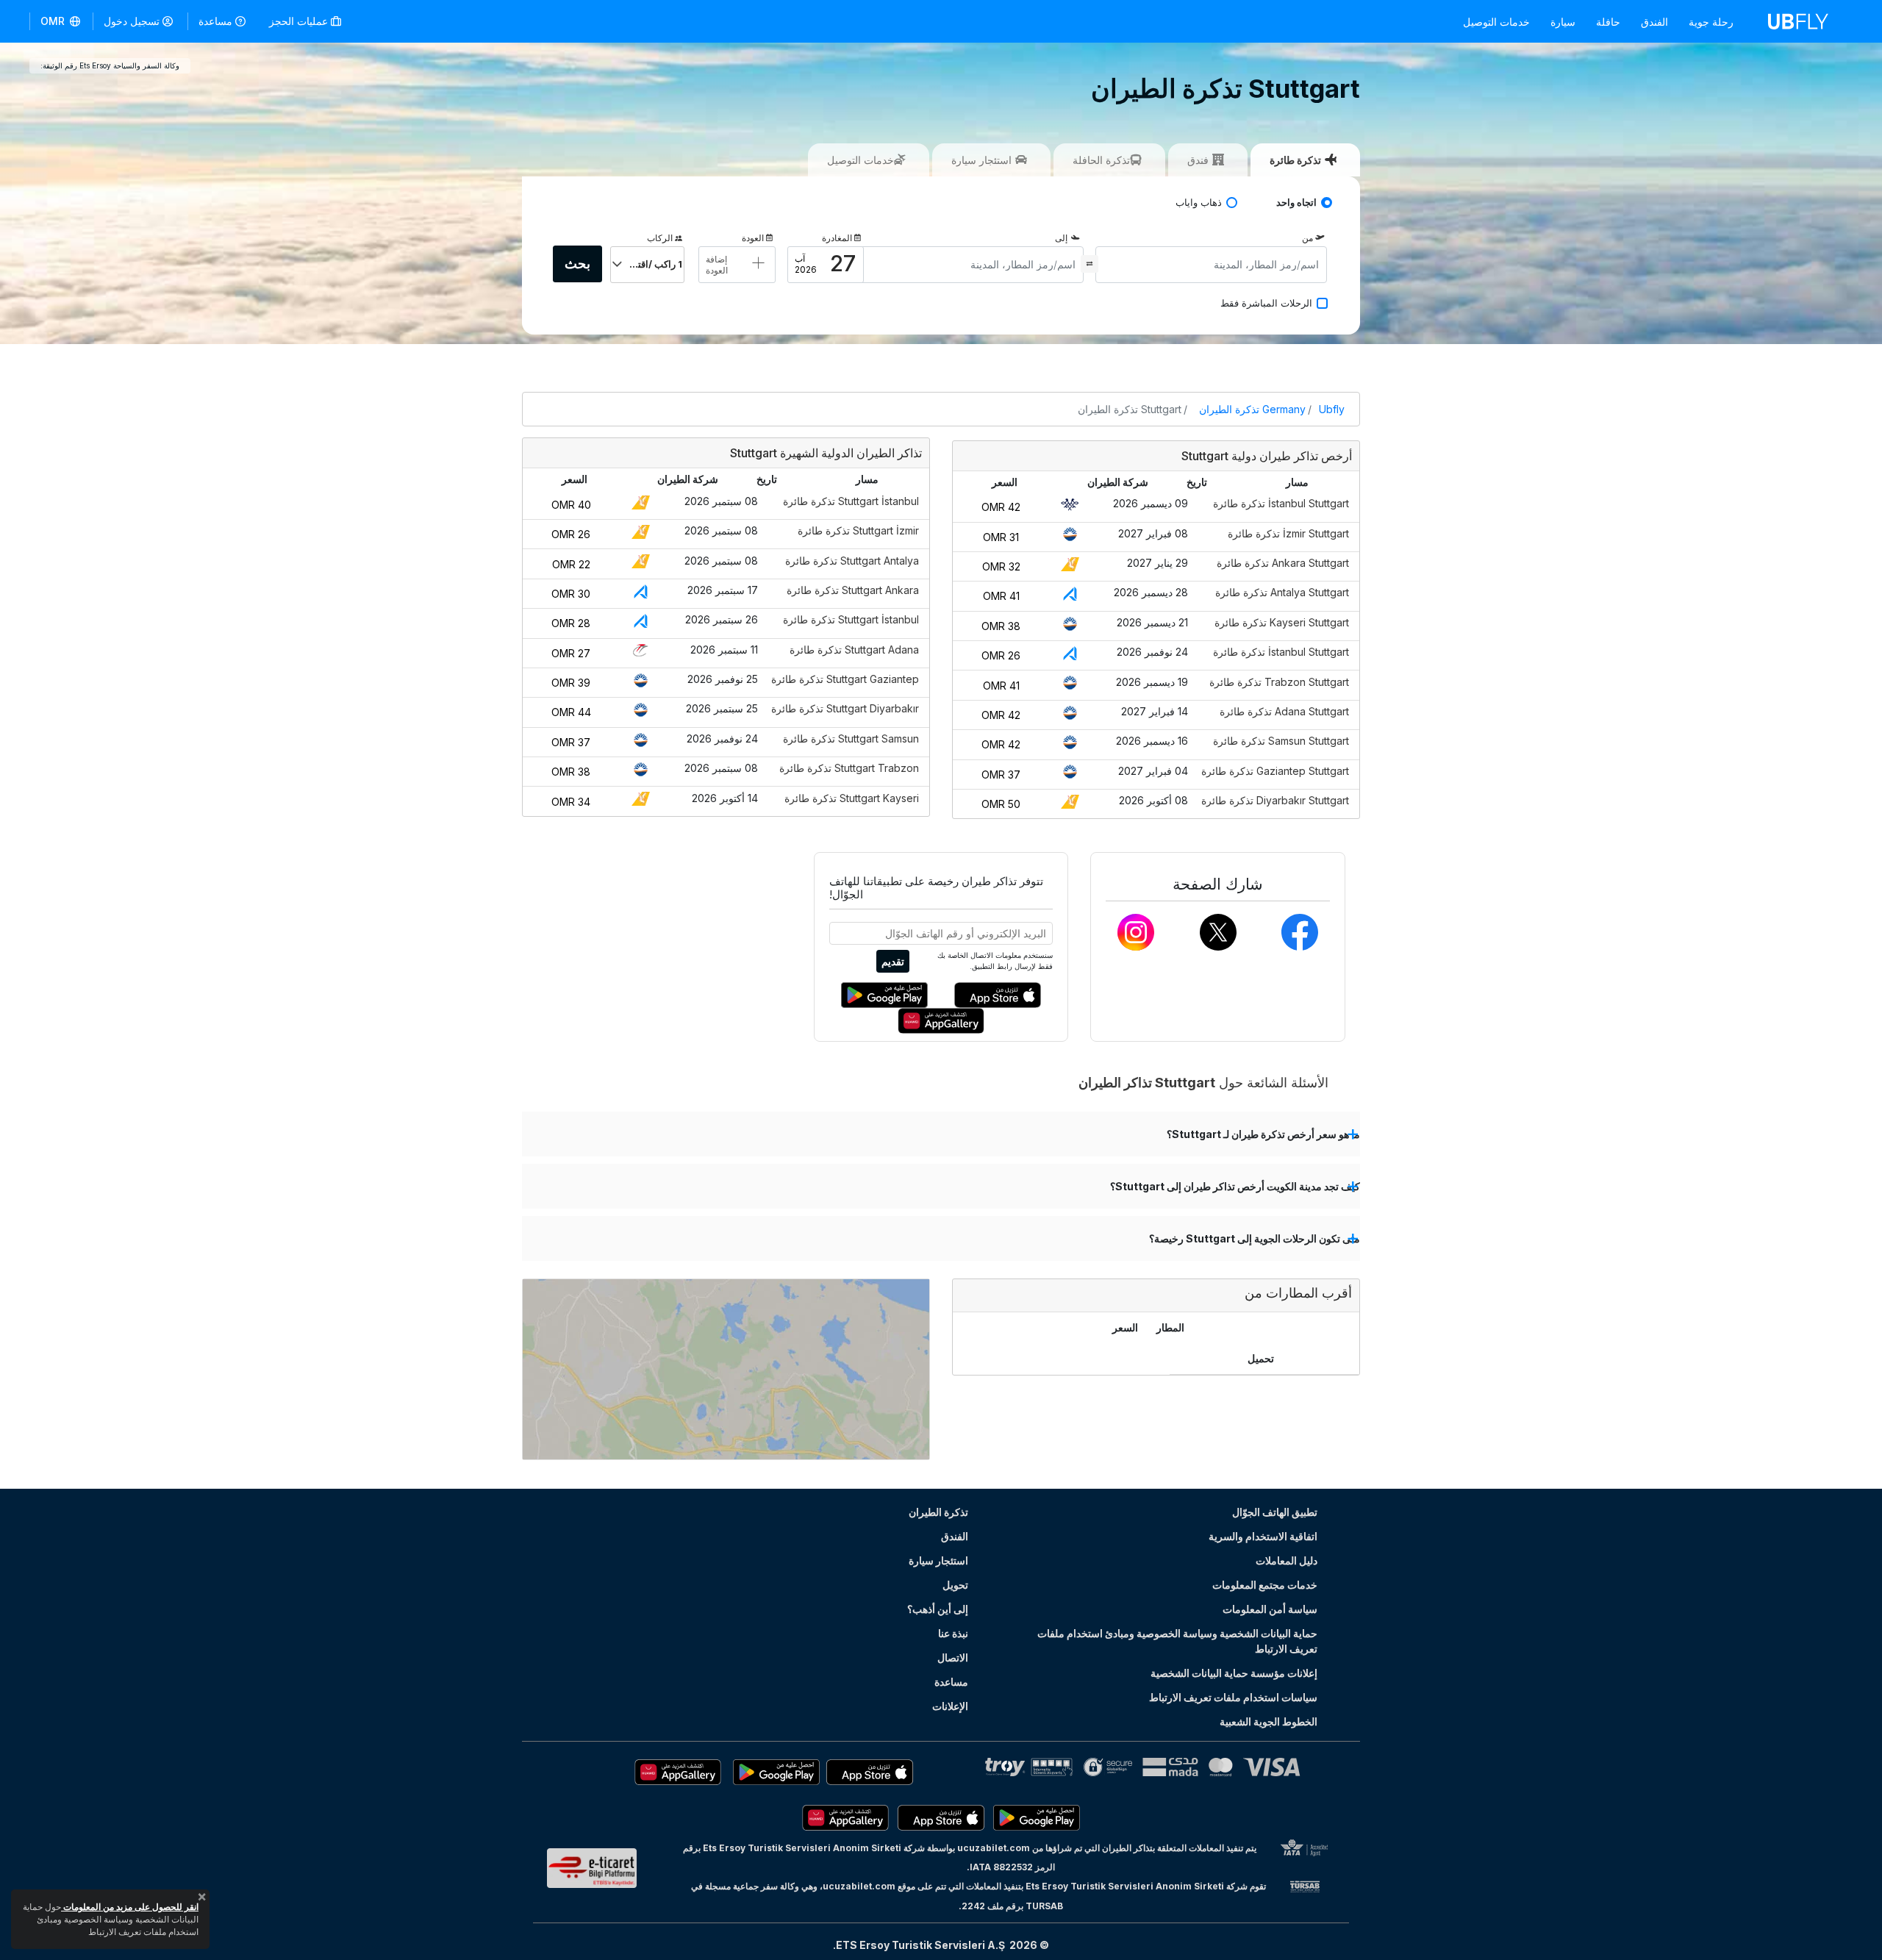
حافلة (1608, 22)
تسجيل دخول (132, 21)
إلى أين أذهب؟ (938, 1609)
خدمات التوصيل (1496, 22)
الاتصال (953, 1657)
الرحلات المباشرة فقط (1266, 303)
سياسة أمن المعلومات (1270, 1609)
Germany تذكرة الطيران (1252, 409)
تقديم (893, 961)
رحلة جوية (1711, 22)
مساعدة (215, 21)
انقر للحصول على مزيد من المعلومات (130, 1907)
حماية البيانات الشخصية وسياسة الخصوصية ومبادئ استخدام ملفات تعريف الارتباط (1177, 1641)
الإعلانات (950, 1706)
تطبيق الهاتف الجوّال (1275, 1512)
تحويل (955, 1585)
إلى (1061, 238)
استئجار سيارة (938, 1560)
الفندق (1654, 22)
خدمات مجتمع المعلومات (1265, 1585)
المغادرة (837, 238)
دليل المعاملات (1287, 1560)
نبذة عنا (953, 1633)
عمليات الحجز (300, 21)
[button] (61, 21)
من (1307, 238)
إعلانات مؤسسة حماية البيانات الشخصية (1234, 1673)
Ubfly (1332, 409)
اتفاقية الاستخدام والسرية (1263, 1536)
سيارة (1563, 22)
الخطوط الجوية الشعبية (1269, 1721)
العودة (753, 238)
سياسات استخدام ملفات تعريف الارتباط (1233, 1697)
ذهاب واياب (1199, 203)
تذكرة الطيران (938, 1512)
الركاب (660, 238)
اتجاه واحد (1296, 203)
